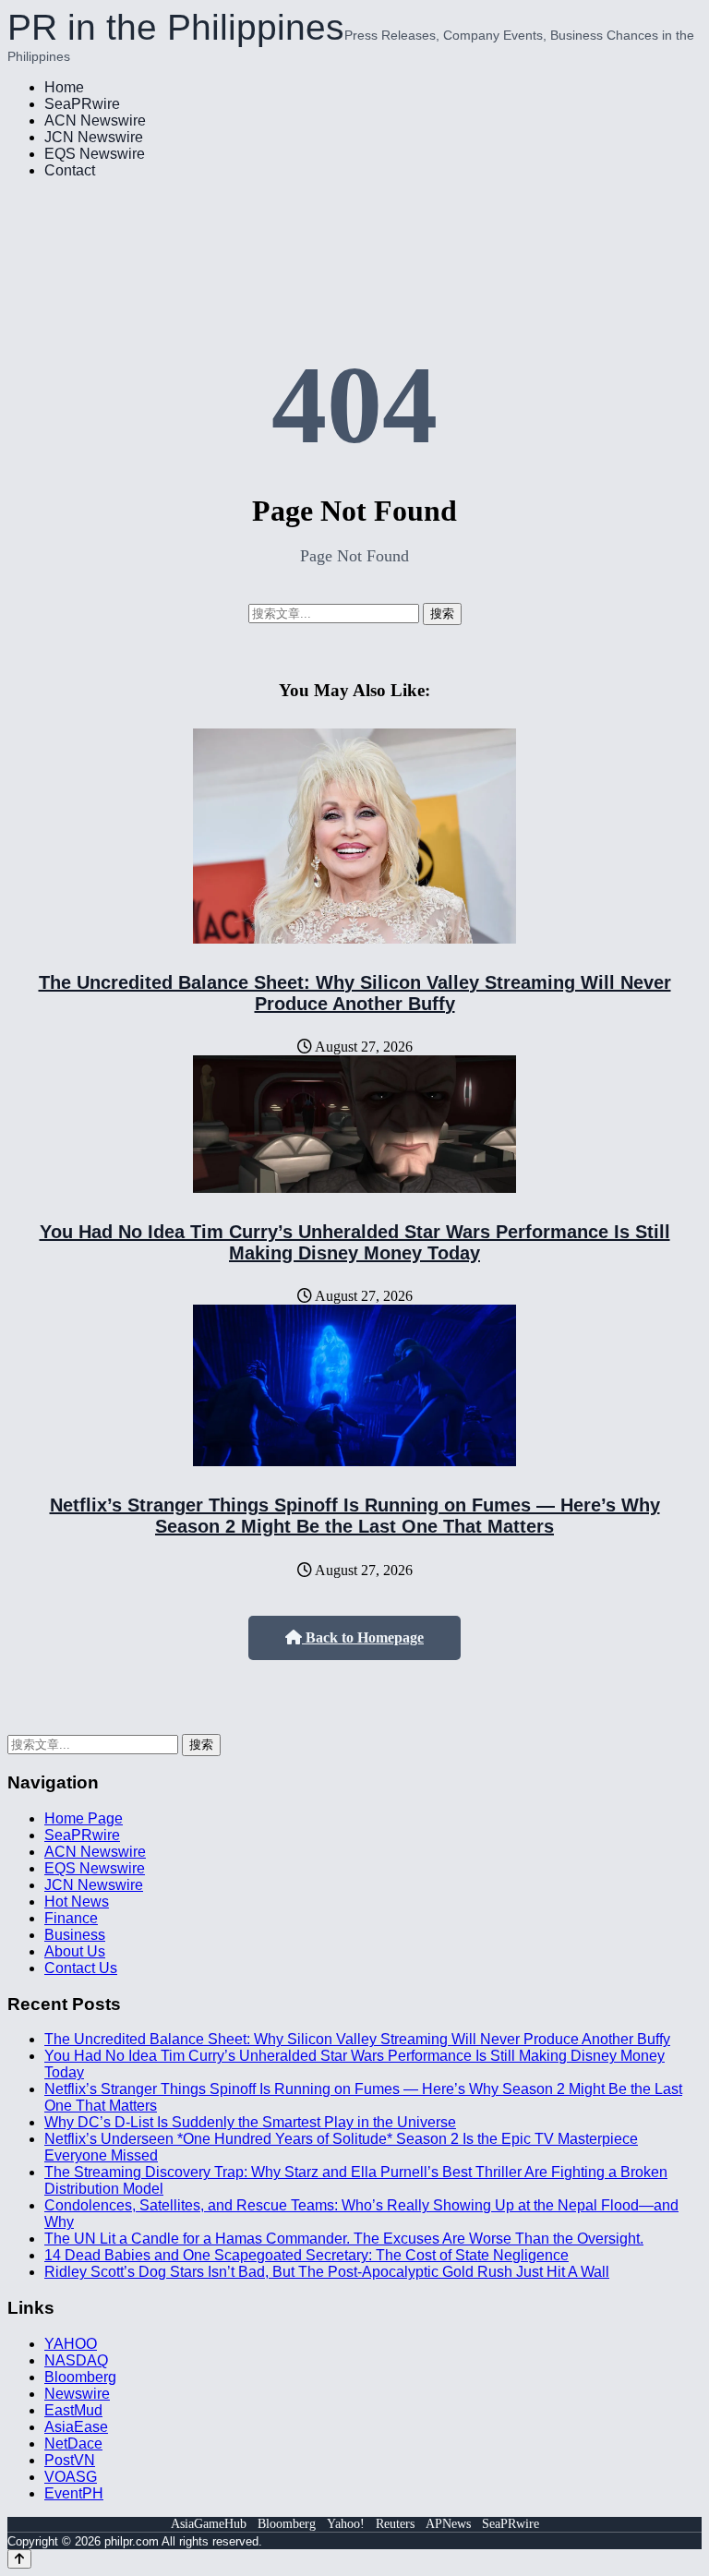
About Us (75, 1951)
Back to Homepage (363, 1637)
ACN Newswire (95, 120)
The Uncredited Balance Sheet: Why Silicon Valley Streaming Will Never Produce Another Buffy (355, 993)
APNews (448, 2524)
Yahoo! (346, 2524)
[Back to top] (19, 2559)
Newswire (77, 2394)
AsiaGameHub (209, 2524)
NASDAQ (76, 2360)
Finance (71, 1918)
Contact (70, 170)
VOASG (71, 2477)
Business (75, 1935)
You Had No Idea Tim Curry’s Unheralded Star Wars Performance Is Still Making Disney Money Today (355, 1242)
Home (64, 87)
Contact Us (81, 1968)
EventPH (74, 2493)
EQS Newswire (95, 154)
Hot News (77, 1902)
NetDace (73, 2444)
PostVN (70, 2460)
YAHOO (71, 2344)
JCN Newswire (94, 137)
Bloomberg (80, 2377)
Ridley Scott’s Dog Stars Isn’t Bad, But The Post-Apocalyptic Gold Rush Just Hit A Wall (327, 2272)
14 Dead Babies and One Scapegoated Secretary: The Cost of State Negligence (306, 2255)
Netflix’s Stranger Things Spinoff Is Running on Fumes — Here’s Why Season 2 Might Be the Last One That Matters (355, 1516)
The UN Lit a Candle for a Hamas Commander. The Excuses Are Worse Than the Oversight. (344, 2239)
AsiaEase (76, 2427)
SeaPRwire (82, 104)
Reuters (395, 2524)
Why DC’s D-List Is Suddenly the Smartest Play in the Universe (250, 2122)
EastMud (73, 2410)
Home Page (84, 1818)
